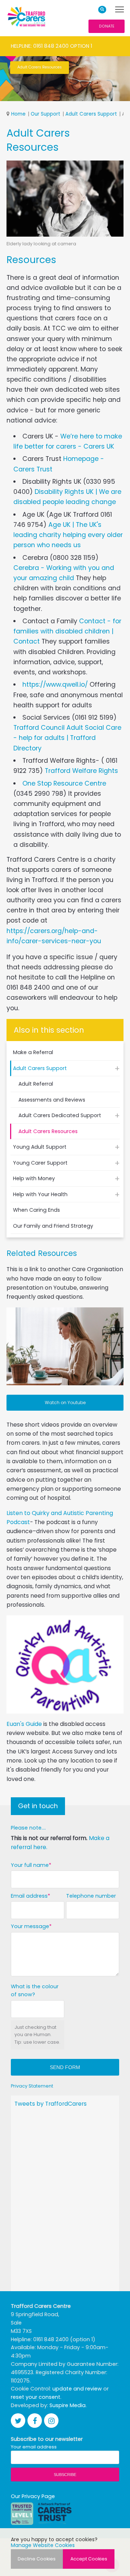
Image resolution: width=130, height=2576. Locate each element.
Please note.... (28, 1828)
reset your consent (36, 2397)
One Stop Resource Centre (64, 783)
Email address (29, 1896)
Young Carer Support (40, 1163)
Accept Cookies (89, 2559)
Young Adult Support (40, 1147)
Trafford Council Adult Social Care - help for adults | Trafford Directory (67, 738)
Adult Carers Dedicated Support (60, 1115)
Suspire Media (68, 2405)
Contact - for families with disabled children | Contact (67, 631)
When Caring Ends (36, 1210)
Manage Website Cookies (43, 2545)
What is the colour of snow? (35, 1991)
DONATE (107, 26)
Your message (30, 1926)
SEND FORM (65, 2067)
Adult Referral (36, 1084)
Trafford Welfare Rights (81, 771)
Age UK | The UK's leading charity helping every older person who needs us (68, 535)
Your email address (34, 2447)
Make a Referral (33, 1052)
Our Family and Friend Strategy (53, 1226)
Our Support (45, 114)
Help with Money (34, 1178)
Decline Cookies (37, 2559)
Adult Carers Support (91, 114)
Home (18, 114)
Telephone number (91, 1896)
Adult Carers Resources (48, 1131)
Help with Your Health (40, 1194)
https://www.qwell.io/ (55, 684)
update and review (77, 2389)
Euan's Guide (24, 1724)
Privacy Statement (32, 2086)
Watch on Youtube (65, 1403)
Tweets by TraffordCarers (51, 2104)
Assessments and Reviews (52, 1100)
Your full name (30, 1865)
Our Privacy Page (33, 2496)
